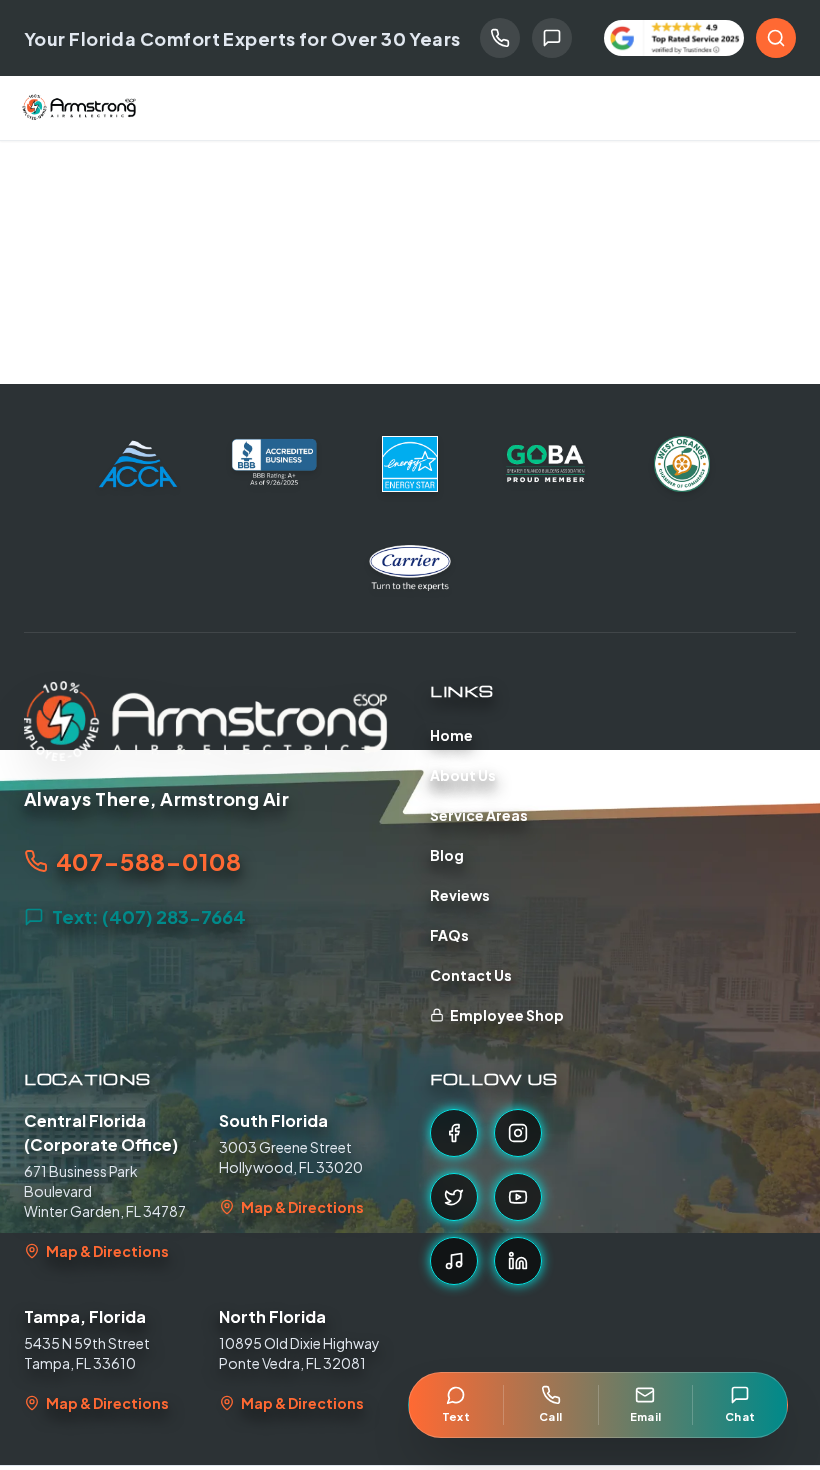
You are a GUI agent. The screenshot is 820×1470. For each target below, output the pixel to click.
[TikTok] (454, 1261)
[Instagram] (518, 1133)
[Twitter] (454, 1197)
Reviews (460, 895)
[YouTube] (518, 1197)
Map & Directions (107, 1251)
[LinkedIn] (518, 1261)
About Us (463, 775)
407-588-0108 (148, 861)
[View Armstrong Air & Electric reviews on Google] (674, 38)
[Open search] (776, 38)
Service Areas (479, 815)
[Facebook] (454, 1133)
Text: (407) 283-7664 (149, 916)
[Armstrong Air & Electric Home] (79, 108)
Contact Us (471, 975)
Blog (447, 855)
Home (451, 735)
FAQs (449, 935)
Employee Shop (507, 1015)
